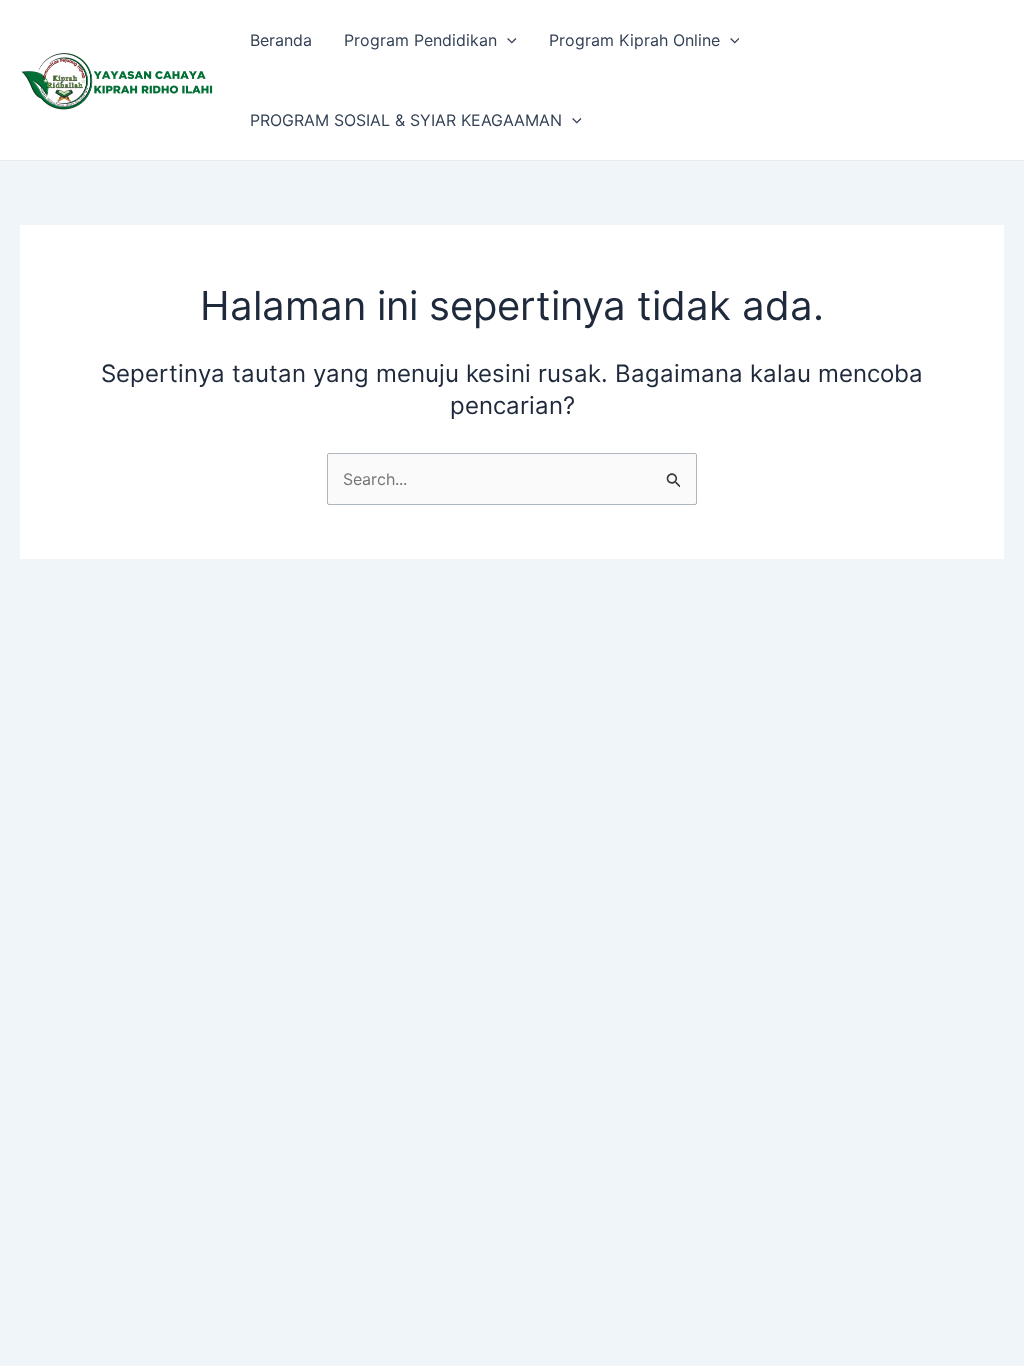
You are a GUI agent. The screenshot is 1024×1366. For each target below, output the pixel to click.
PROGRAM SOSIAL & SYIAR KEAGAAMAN (406, 120)
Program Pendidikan (420, 40)
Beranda (281, 40)
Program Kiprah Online (634, 40)
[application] (507, 40)
